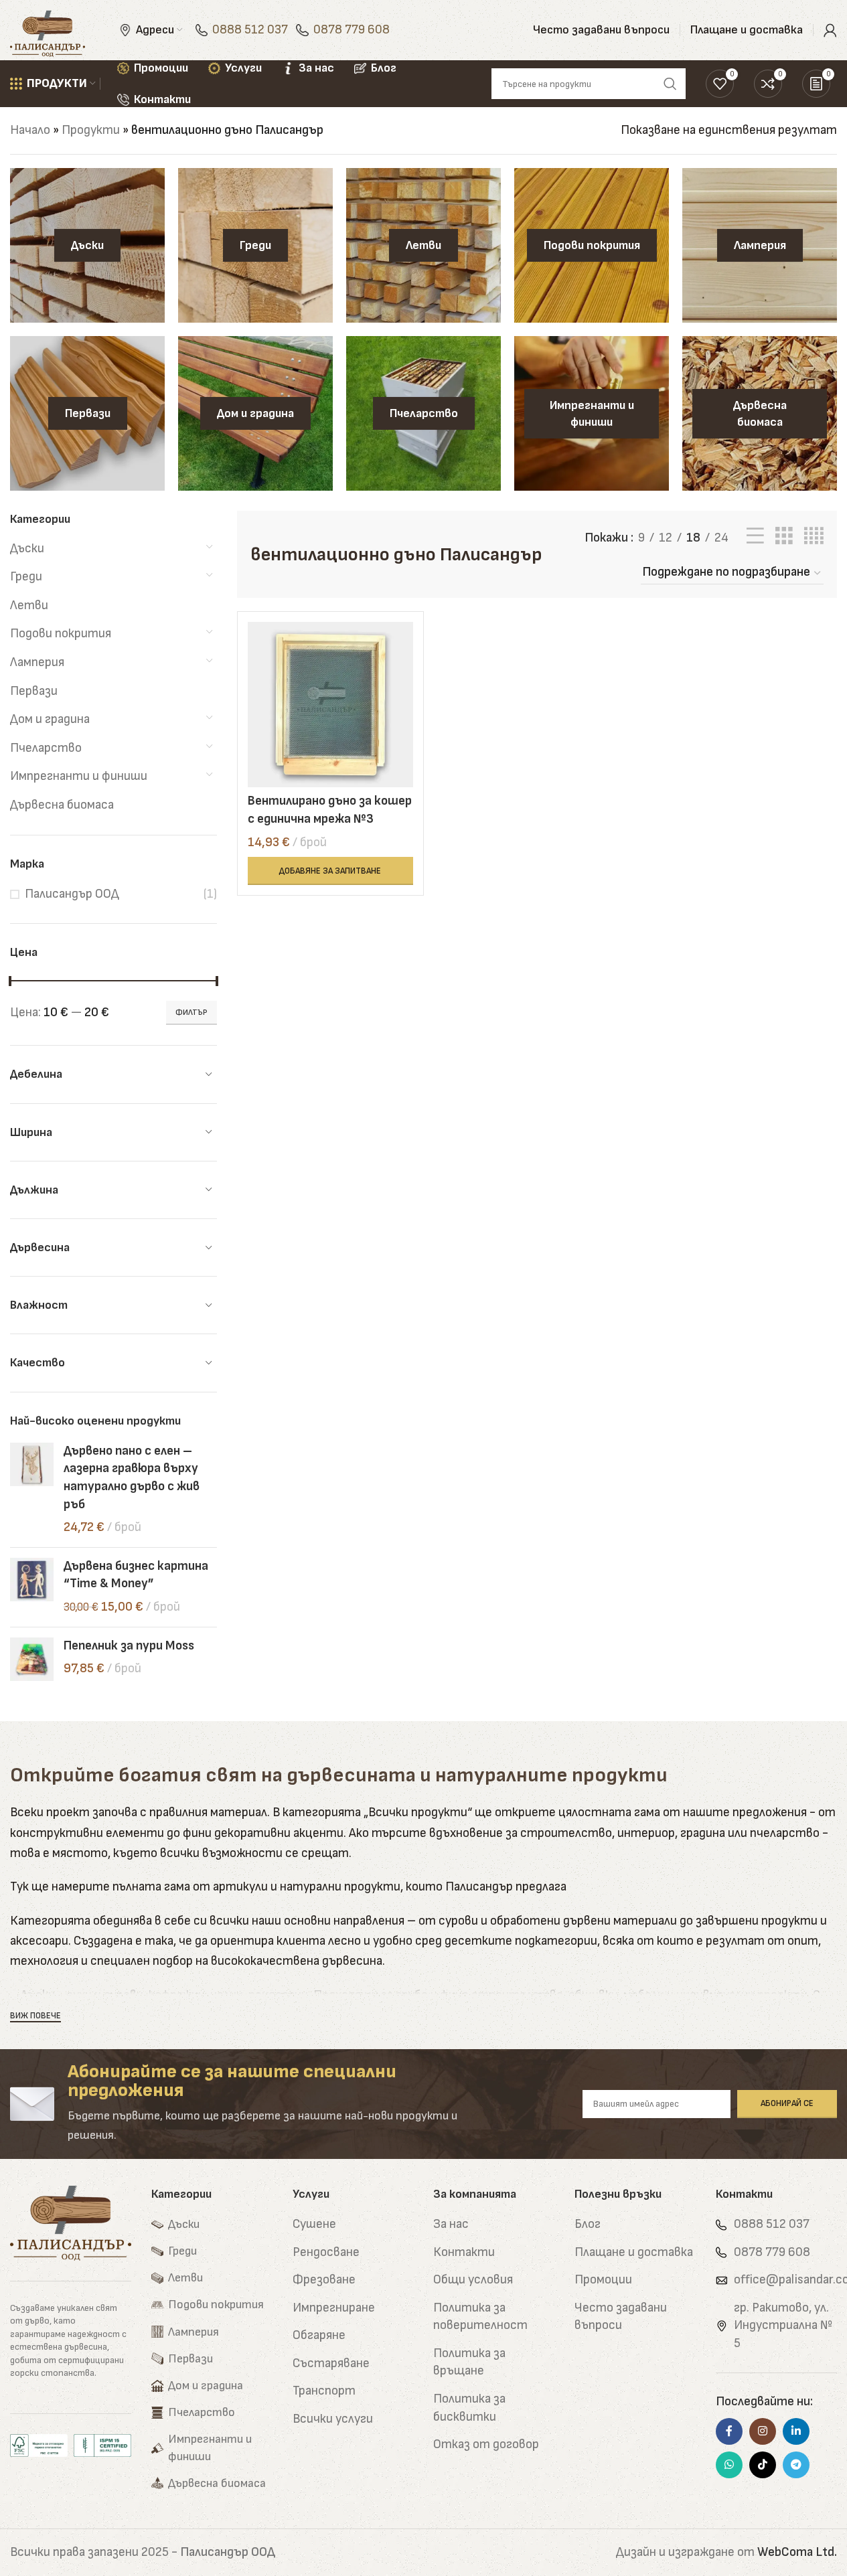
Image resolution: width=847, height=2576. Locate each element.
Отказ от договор (486, 2444)
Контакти (464, 2252)
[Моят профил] (830, 30)
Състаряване (331, 2363)
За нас (451, 2224)
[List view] (755, 536)
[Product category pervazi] (87, 413)
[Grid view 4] (814, 536)
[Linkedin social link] (796, 2431)
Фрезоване (324, 2280)
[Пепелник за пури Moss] (32, 1659)
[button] (330, 871)
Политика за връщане (469, 2362)
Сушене (314, 2224)
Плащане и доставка (634, 2252)
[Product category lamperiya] (760, 245)
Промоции (603, 2280)
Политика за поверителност (480, 2317)
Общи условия (473, 2280)
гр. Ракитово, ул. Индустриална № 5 (783, 2326)
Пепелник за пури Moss (129, 1646)
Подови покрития (61, 634)
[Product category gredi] (255, 245)
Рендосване (326, 2252)
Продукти (91, 130)
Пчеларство (46, 748)
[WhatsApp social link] (729, 2465)
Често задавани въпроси (621, 2317)
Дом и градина (50, 719)
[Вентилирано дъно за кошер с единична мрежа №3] (330, 705)
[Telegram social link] (796, 2465)
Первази (34, 691)
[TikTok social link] (763, 2465)
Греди (26, 577)
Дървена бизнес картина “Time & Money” (136, 1575)
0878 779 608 (352, 30)
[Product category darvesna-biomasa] (760, 413)
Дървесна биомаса (62, 805)
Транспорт (324, 2391)
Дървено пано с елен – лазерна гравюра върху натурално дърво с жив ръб (132, 1478)
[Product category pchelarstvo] (423, 413)
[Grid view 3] (784, 536)
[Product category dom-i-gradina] (255, 413)
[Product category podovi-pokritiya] (592, 245)
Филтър (191, 1013)
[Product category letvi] (423, 245)
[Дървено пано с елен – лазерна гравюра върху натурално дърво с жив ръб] (32, 1490)
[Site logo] (48, 30)
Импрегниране (334, 2308)
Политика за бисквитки (469, 2408)
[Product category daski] (87, 245)
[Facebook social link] (729, 2431)
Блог (588, 2224)
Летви (29, 606)
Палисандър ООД (72, 894)
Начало (30, 130)
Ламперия (37, 662)
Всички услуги (333, 2419)
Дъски (27, 549)
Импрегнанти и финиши (79, 776)
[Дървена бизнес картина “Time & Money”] (32, 1587)
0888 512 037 (250, 30)
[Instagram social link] (763, 2431)
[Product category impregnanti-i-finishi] (592, 413)
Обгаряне (319, 2335)
